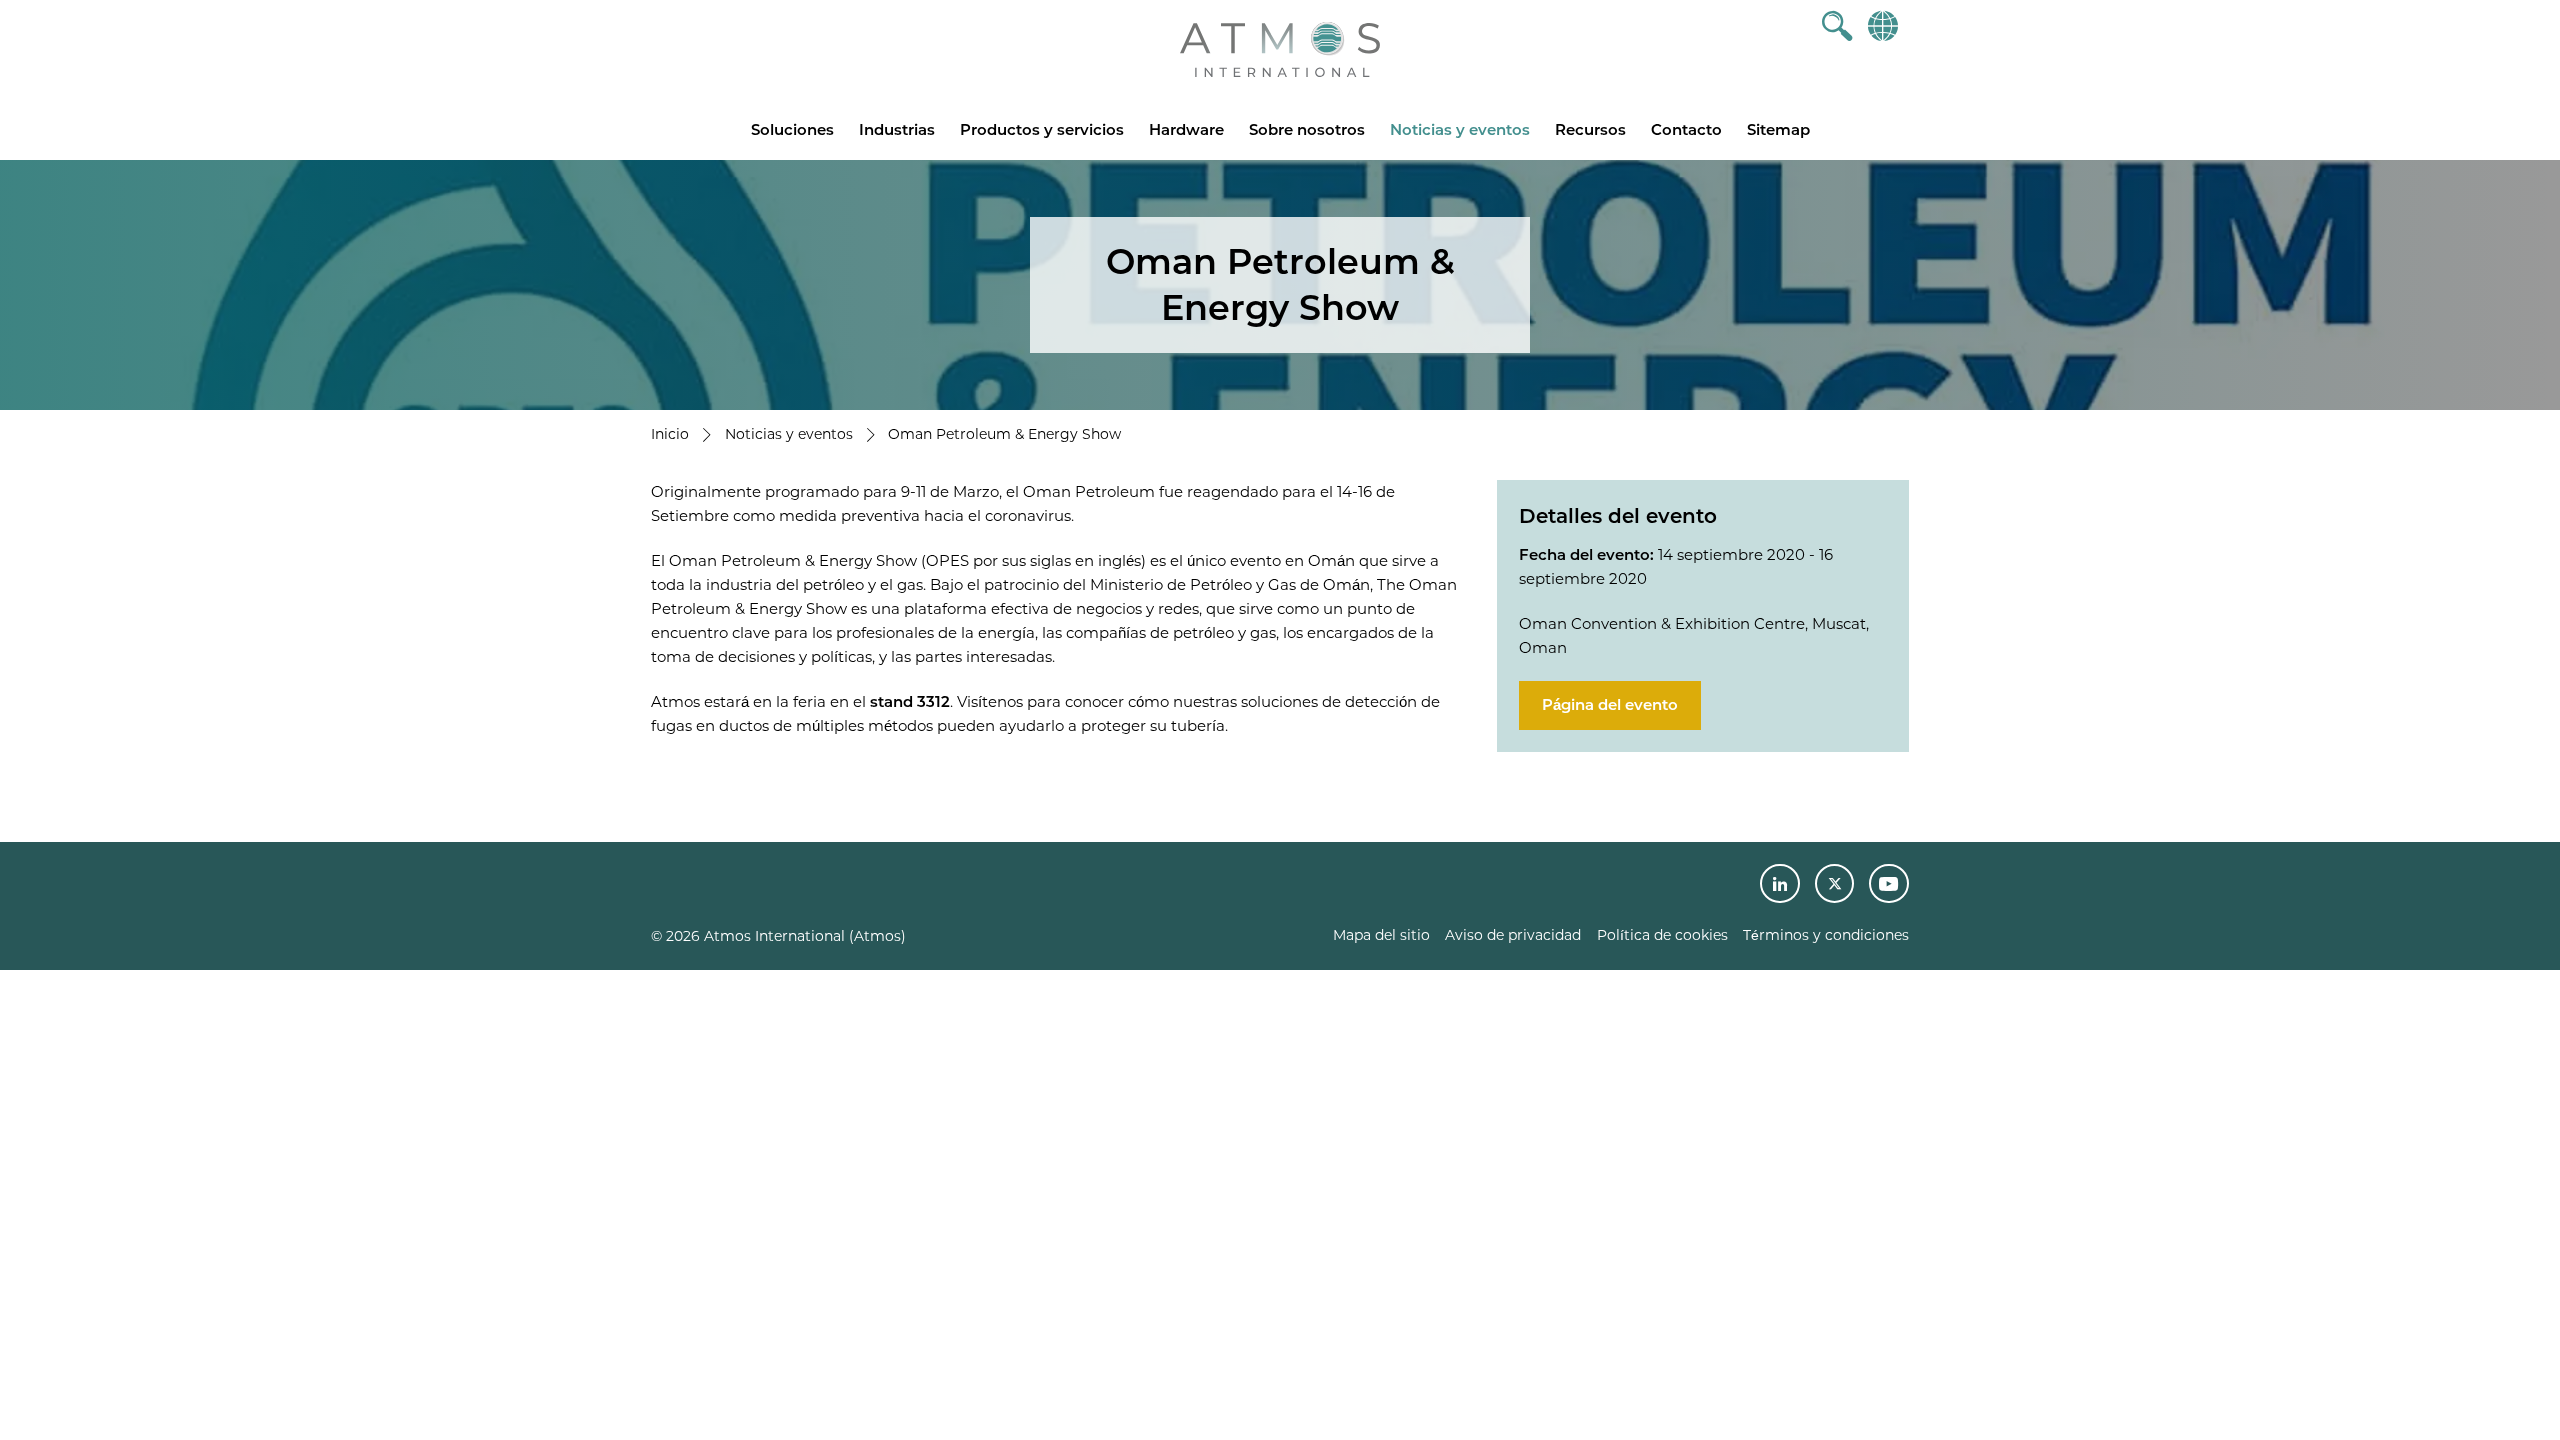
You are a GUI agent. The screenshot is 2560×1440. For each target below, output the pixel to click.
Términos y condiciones (1826, 935)
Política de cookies (1662, 935)
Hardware (1186, 129)
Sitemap (1778, 129)
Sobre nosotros (1307, 129)
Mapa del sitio (1381, 935)
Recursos (1590, 129)
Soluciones (792, 129)
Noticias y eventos (1460, 129)
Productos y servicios (1042, 129)
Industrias (897, 129)
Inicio (670, 434)
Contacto (1686, 129)
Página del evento (1610, 704)
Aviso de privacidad (1513, 935)
